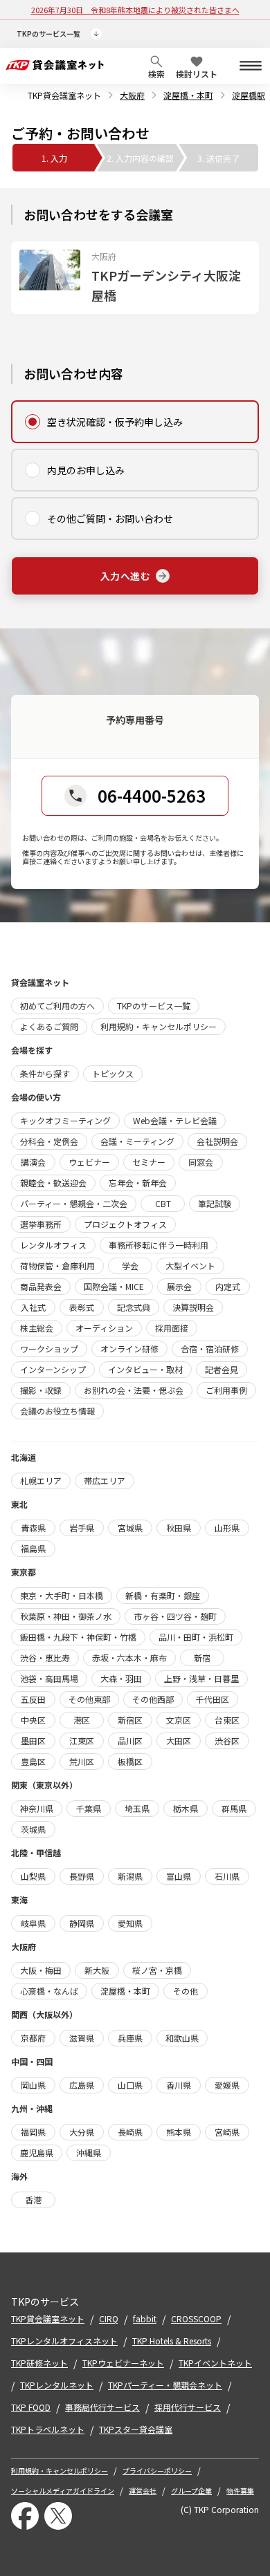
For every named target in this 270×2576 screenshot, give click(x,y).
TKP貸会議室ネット (64, 95)
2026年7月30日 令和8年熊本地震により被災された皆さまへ (135, 10)
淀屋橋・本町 (188, 95)
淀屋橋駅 (249, 95)
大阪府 (132, 95)
